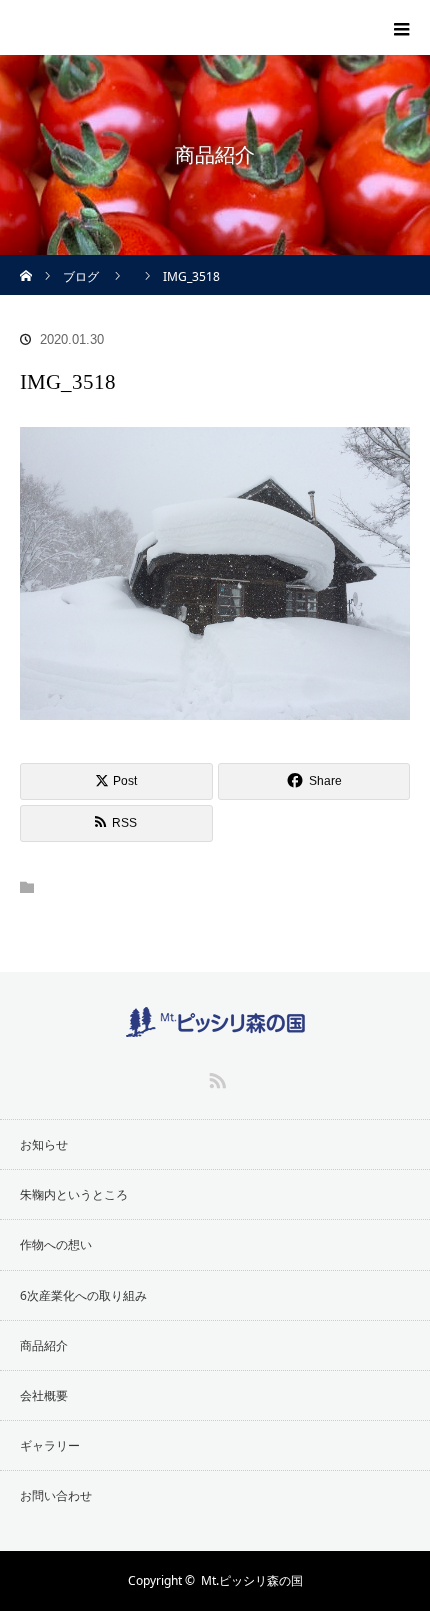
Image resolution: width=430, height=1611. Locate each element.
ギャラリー (50, 1445)
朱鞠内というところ (74, 1194)
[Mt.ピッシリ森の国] (104, 23)
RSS (215, 1077)
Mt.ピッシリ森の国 (252, 1580)
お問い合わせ (56, 1495)
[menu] (402, 28)
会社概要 (44, 1395)
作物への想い (56, 1244)
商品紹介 (44, 1345)
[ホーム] (26, 262)
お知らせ (44, 1144)
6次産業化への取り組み (83, 1295)
